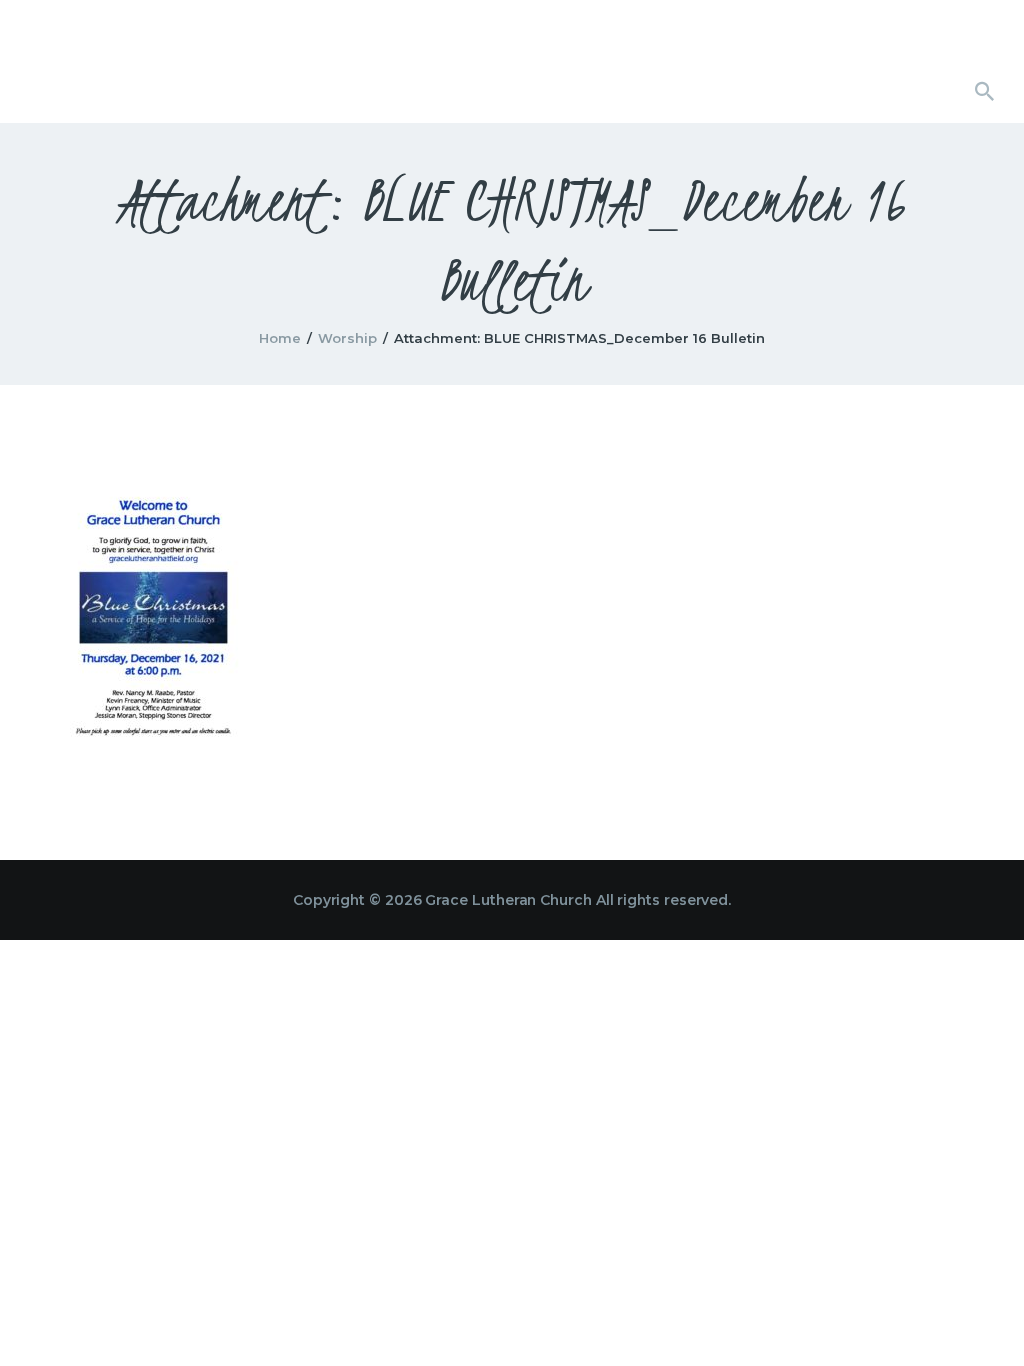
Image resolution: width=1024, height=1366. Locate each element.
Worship (347, 338)
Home (280, 338)
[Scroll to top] (974, 1318)
